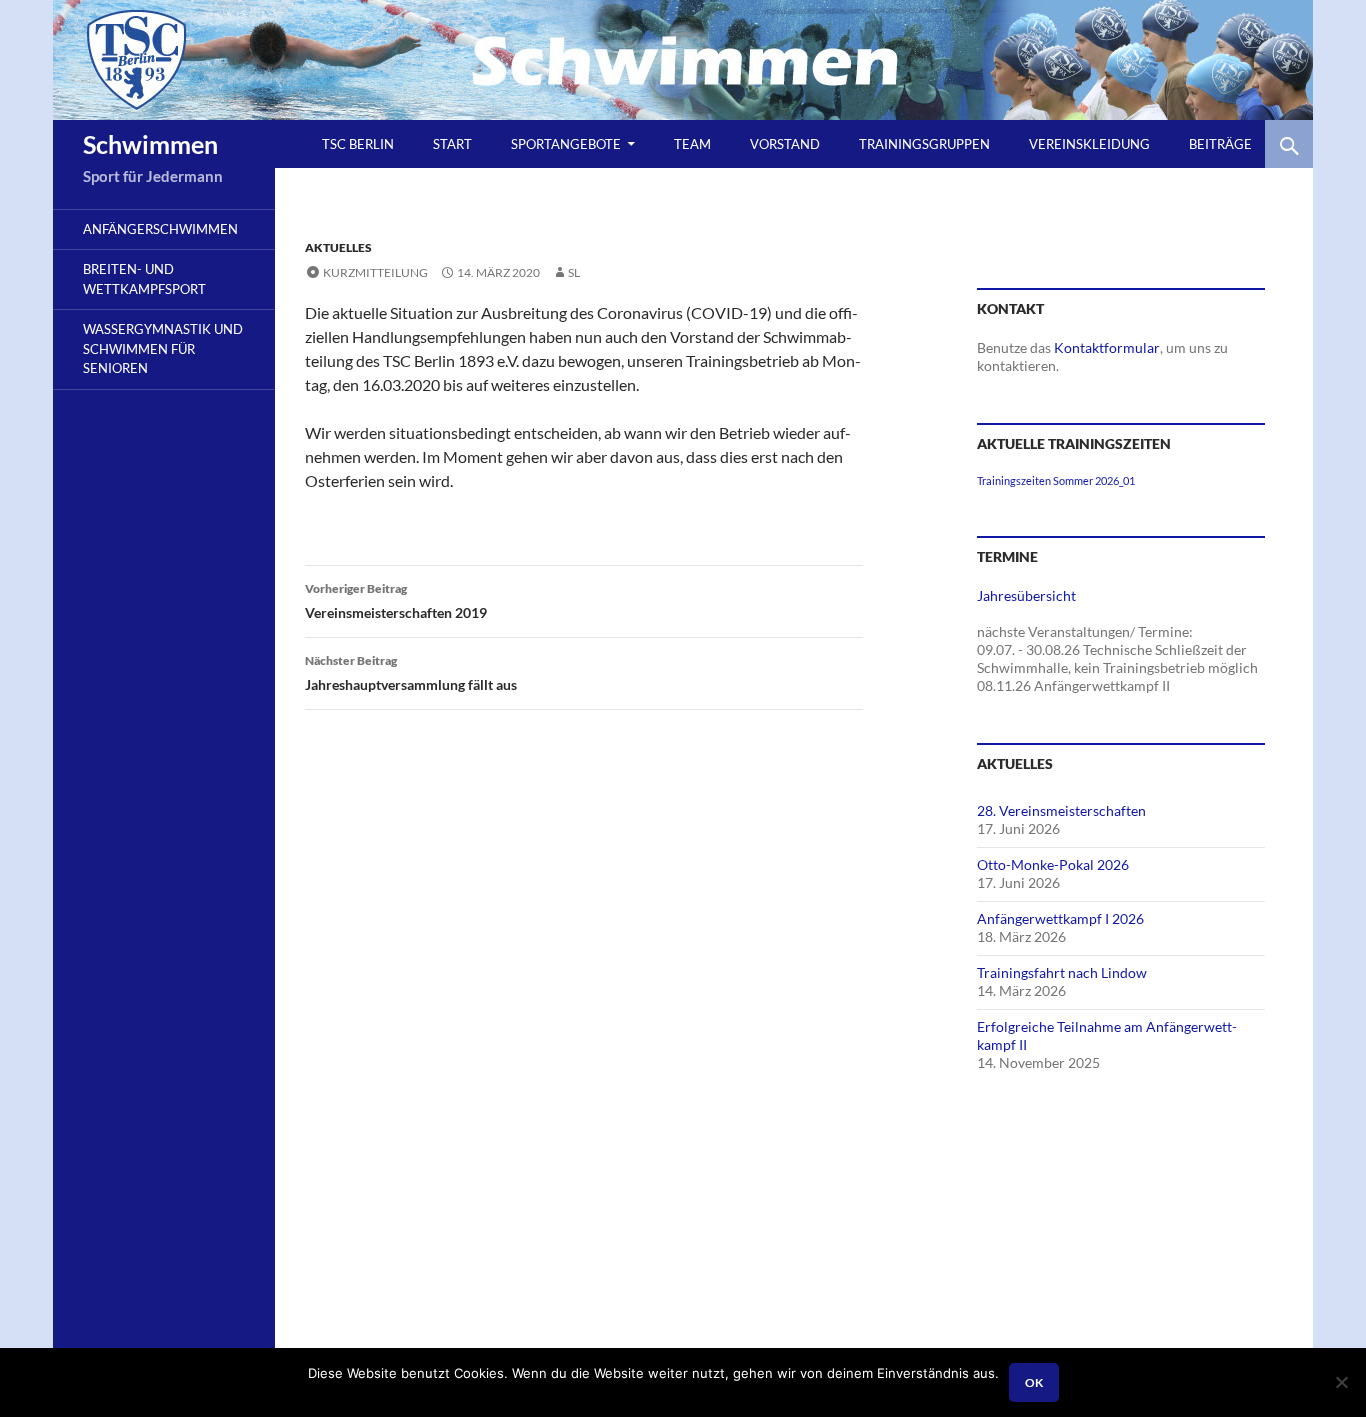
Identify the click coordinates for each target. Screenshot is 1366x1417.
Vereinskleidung (1089, 144)
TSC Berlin (358, 144)
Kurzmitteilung (375, 272)
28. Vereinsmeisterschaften (1061, 810)
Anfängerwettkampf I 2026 (1060, 918)
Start (452, 144)
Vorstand (785, 144)
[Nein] (1341, 1382)
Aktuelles (338, 247)
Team (692, 144)
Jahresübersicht (1026, 595)
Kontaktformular (1107, 347)
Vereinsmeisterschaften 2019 (396, 601)
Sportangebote (566, 144)
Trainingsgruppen (924, 144)
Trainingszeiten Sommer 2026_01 (1056, 480)
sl (574, 272)
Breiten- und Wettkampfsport (144, 279)
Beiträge (1220, 144)
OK (1034, 1382)
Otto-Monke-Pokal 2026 (1053, 864)
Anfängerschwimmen (160, 229)
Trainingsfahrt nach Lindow (1062, 972)
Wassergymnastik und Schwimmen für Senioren (163, 348)
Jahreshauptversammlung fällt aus (411, 673)
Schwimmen (150, 144)
